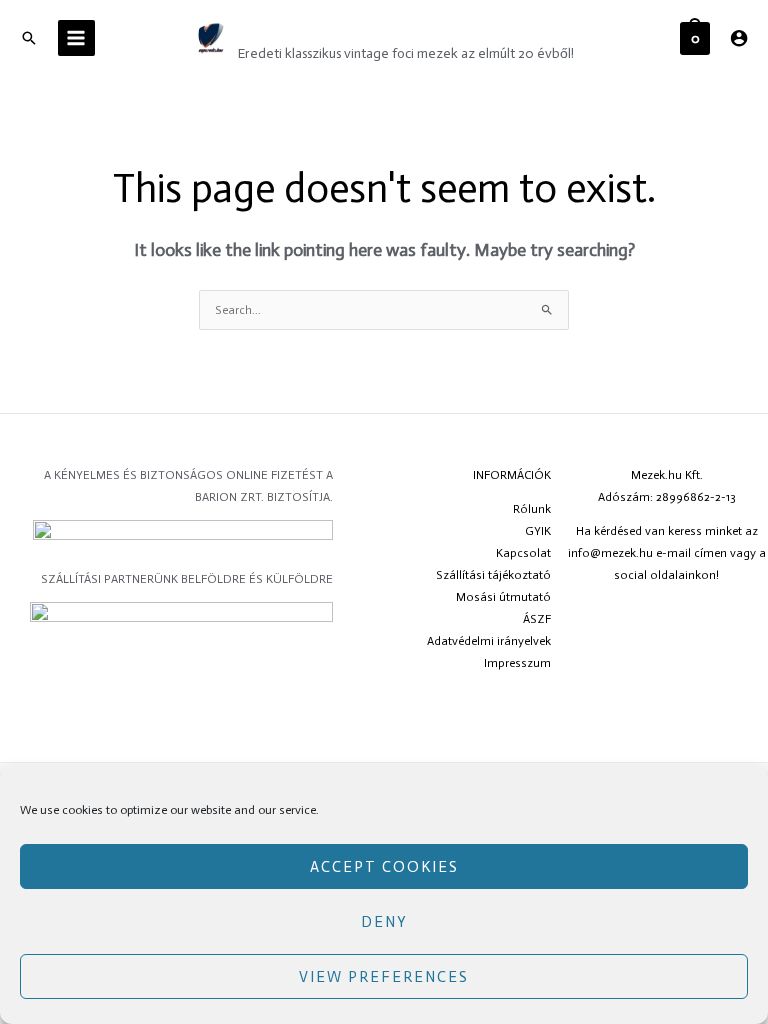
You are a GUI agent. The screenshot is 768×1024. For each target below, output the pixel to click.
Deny (384, 922)
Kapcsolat (523, 553)
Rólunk (532, 509)
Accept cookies (384, 867)
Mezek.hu (292, 27)
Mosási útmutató (503, 597)
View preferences (384, 977)
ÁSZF (537, 619)
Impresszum (517, 663)
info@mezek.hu (610, 553)
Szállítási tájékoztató (493, 575)
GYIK (538, 531)
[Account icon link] (739, 38)
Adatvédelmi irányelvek (489, 641)
